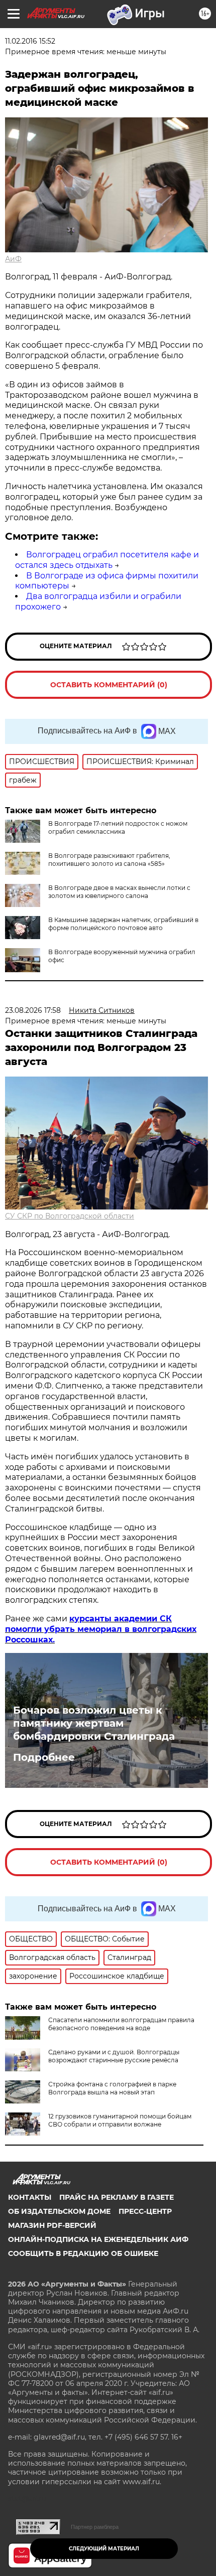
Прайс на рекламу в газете (117, 2197)
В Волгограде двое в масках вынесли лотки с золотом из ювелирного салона (119, 892)
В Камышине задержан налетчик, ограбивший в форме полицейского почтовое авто (123, 924)
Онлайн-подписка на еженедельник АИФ (98, 2239)
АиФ (13, 259)
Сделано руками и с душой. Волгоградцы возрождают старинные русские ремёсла (114, 2056)
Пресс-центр (145, 2211)
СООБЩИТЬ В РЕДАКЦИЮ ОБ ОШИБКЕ (83, 2253)
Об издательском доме (59, 2211)
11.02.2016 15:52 (30, 41)
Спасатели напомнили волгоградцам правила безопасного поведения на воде (121, 2024)
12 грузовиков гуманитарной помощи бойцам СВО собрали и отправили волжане (120, 2120)
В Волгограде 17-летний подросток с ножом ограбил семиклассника (118, 827)
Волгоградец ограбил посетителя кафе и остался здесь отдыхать (107, 560)
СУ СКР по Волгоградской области (70, 1216)
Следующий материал (104, 2549)
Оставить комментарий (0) (109, 685)
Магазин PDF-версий (52, 2225)
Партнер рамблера (95, 2527)
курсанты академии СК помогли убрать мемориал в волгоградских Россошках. (101, 1629)
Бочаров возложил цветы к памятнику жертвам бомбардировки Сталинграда (94, 1723)
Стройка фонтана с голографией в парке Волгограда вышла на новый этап (112, 2088)
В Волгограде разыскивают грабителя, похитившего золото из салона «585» (109, 860)
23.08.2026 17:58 (33, 1010)
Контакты (30, 2197)
